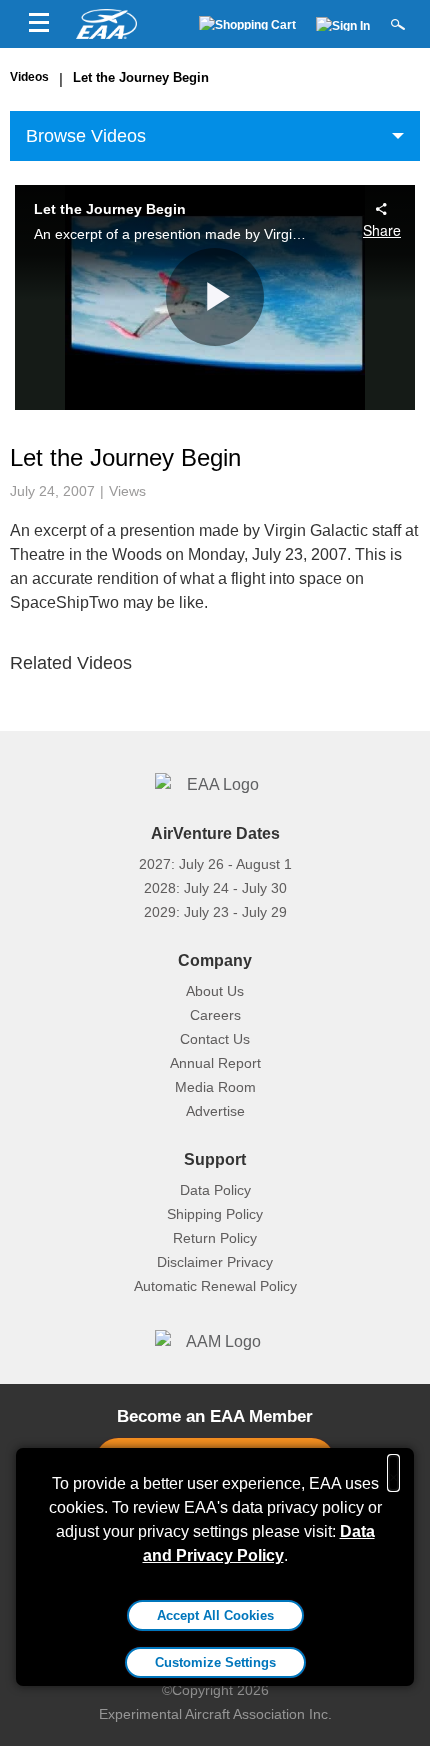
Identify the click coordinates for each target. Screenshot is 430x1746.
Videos (29, 77)
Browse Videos (86, 136)
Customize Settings (215, 1662)
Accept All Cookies (215, 1615)
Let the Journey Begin (141, 77)
